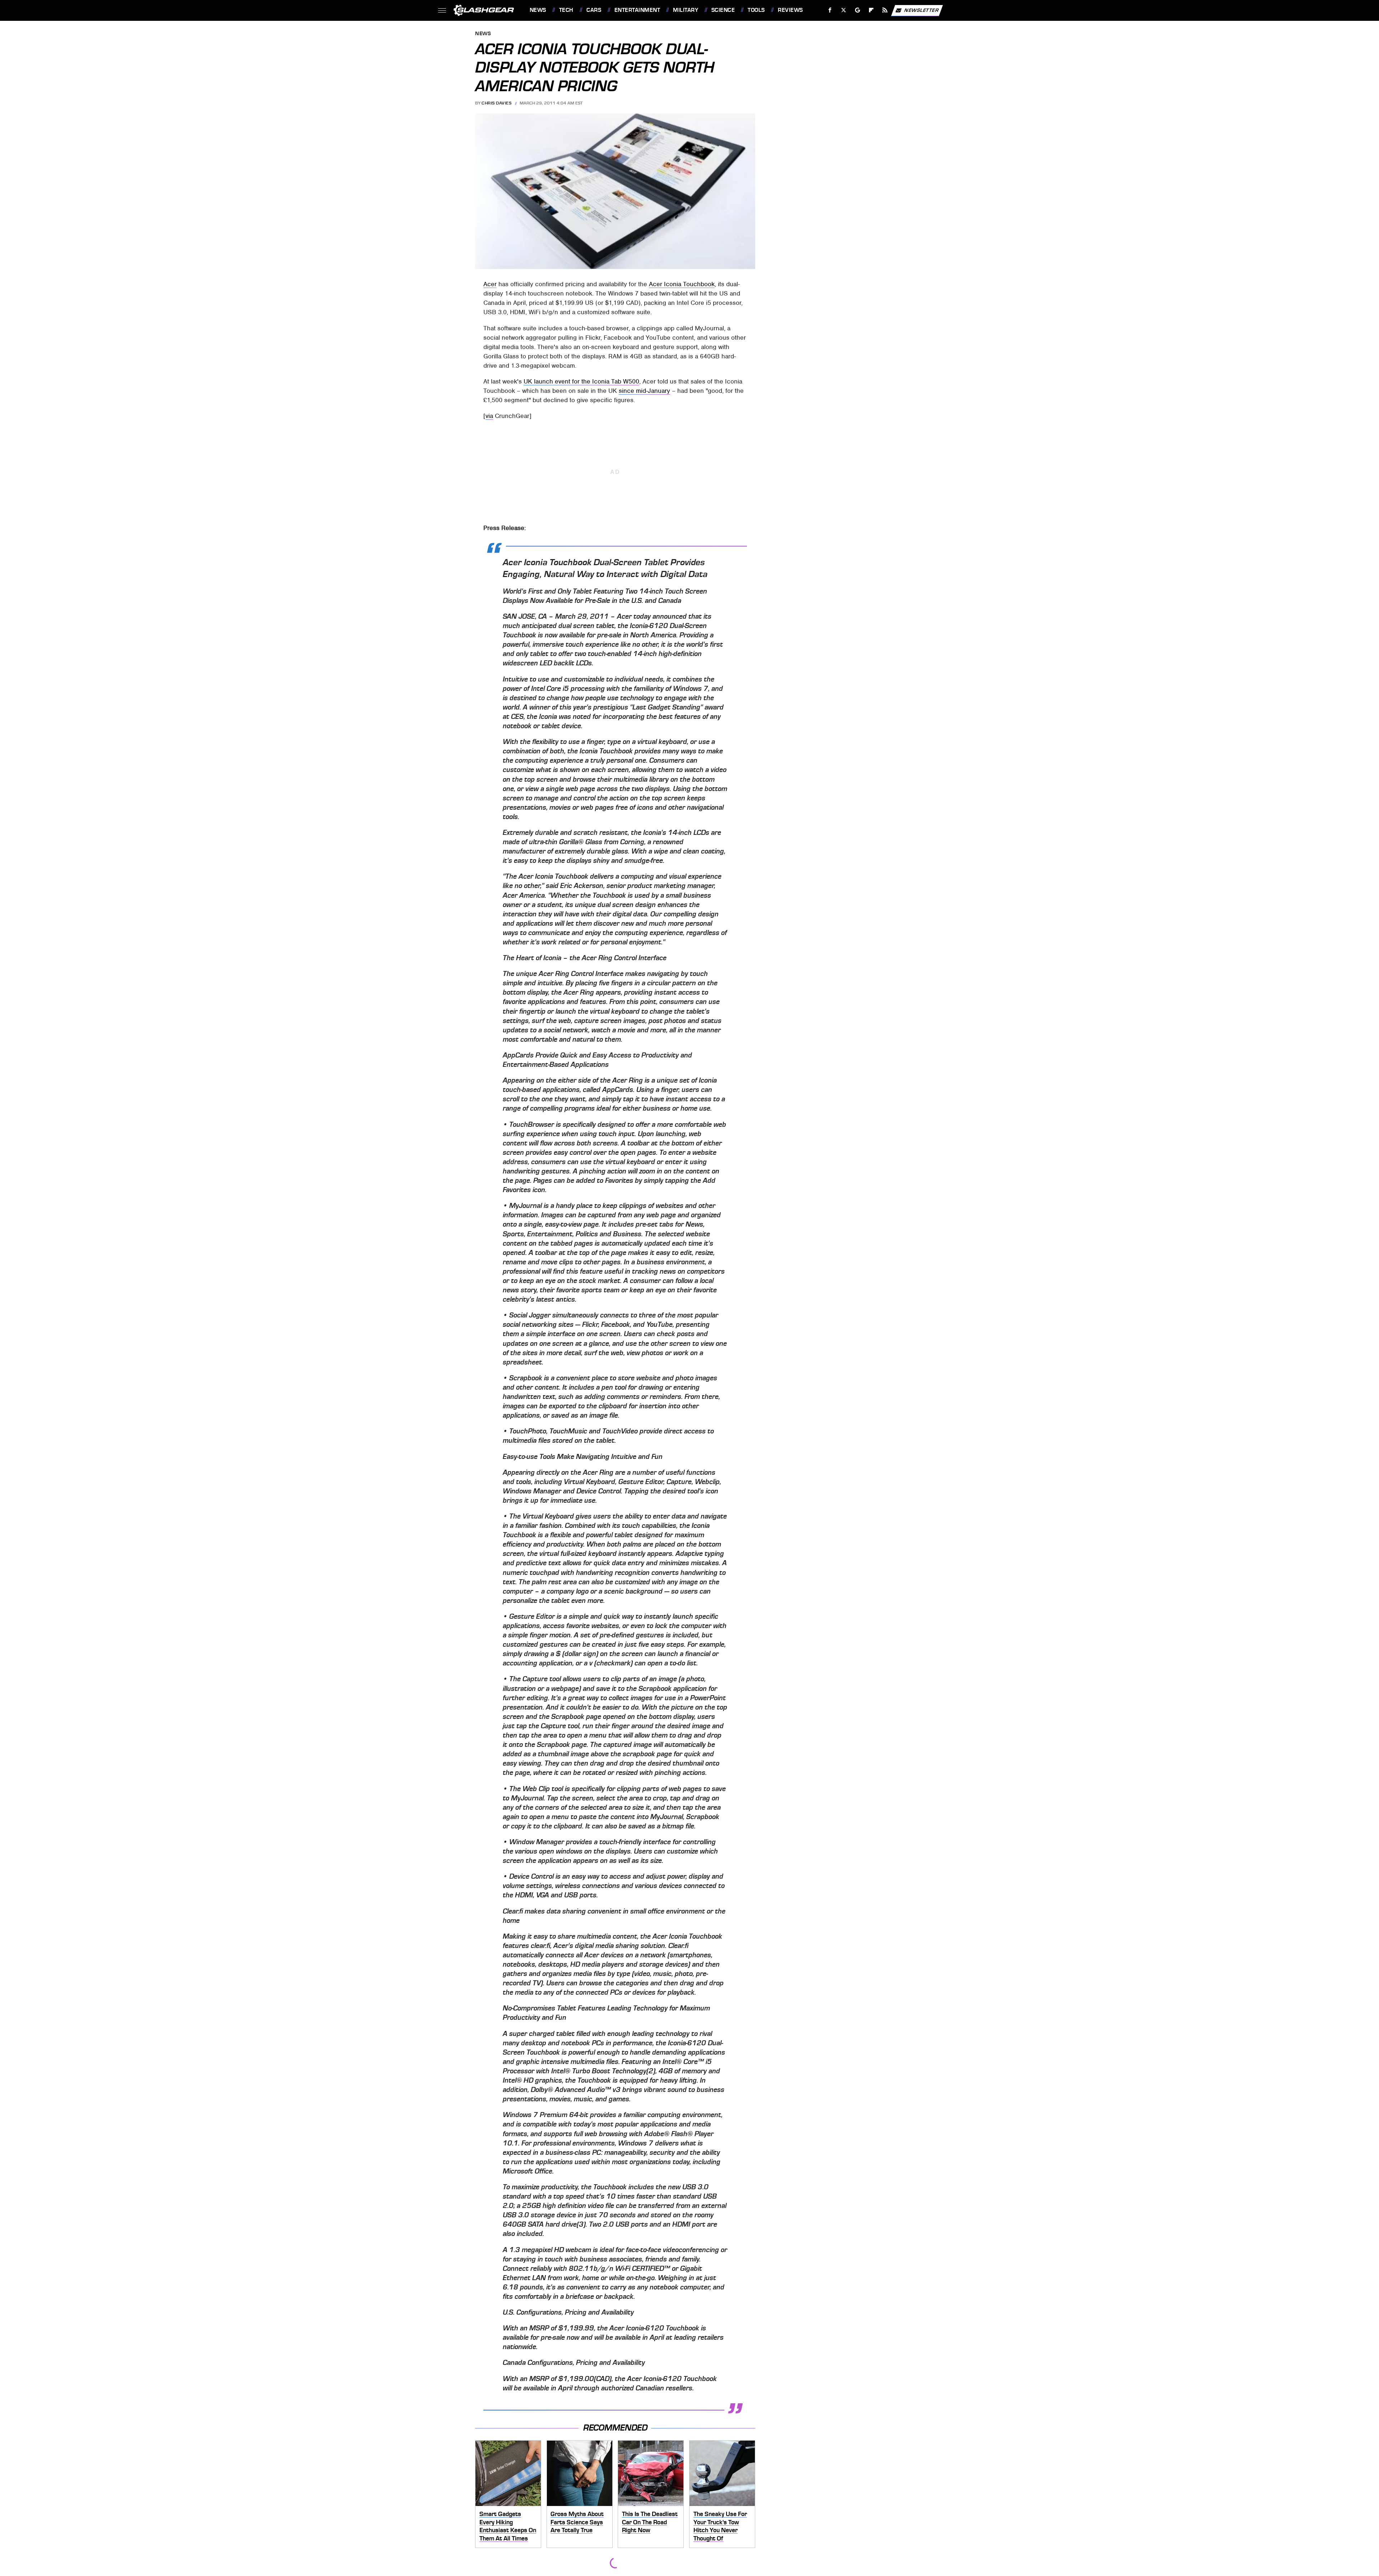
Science (723, 10)
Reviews (790, 10)
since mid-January (644, 391)
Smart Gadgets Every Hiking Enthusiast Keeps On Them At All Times (508, 2526)
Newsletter (921, 10)
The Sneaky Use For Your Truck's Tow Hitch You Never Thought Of (720, 2526)
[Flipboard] (871, 10)
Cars (594, 10)
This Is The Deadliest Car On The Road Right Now (650, 2522)
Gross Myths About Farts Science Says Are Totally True (577, 2522)
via (489, 416)
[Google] (857, 10)
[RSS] (885, 10)
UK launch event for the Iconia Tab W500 (581, 381)
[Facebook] (830, 10)
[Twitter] (843, 10)
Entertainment (637, 10)
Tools (756, 10)
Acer (490, 284)
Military (686, 10)
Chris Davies (496, 103)
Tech (566, 10)
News (538, 10)
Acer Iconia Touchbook (682, 284)
